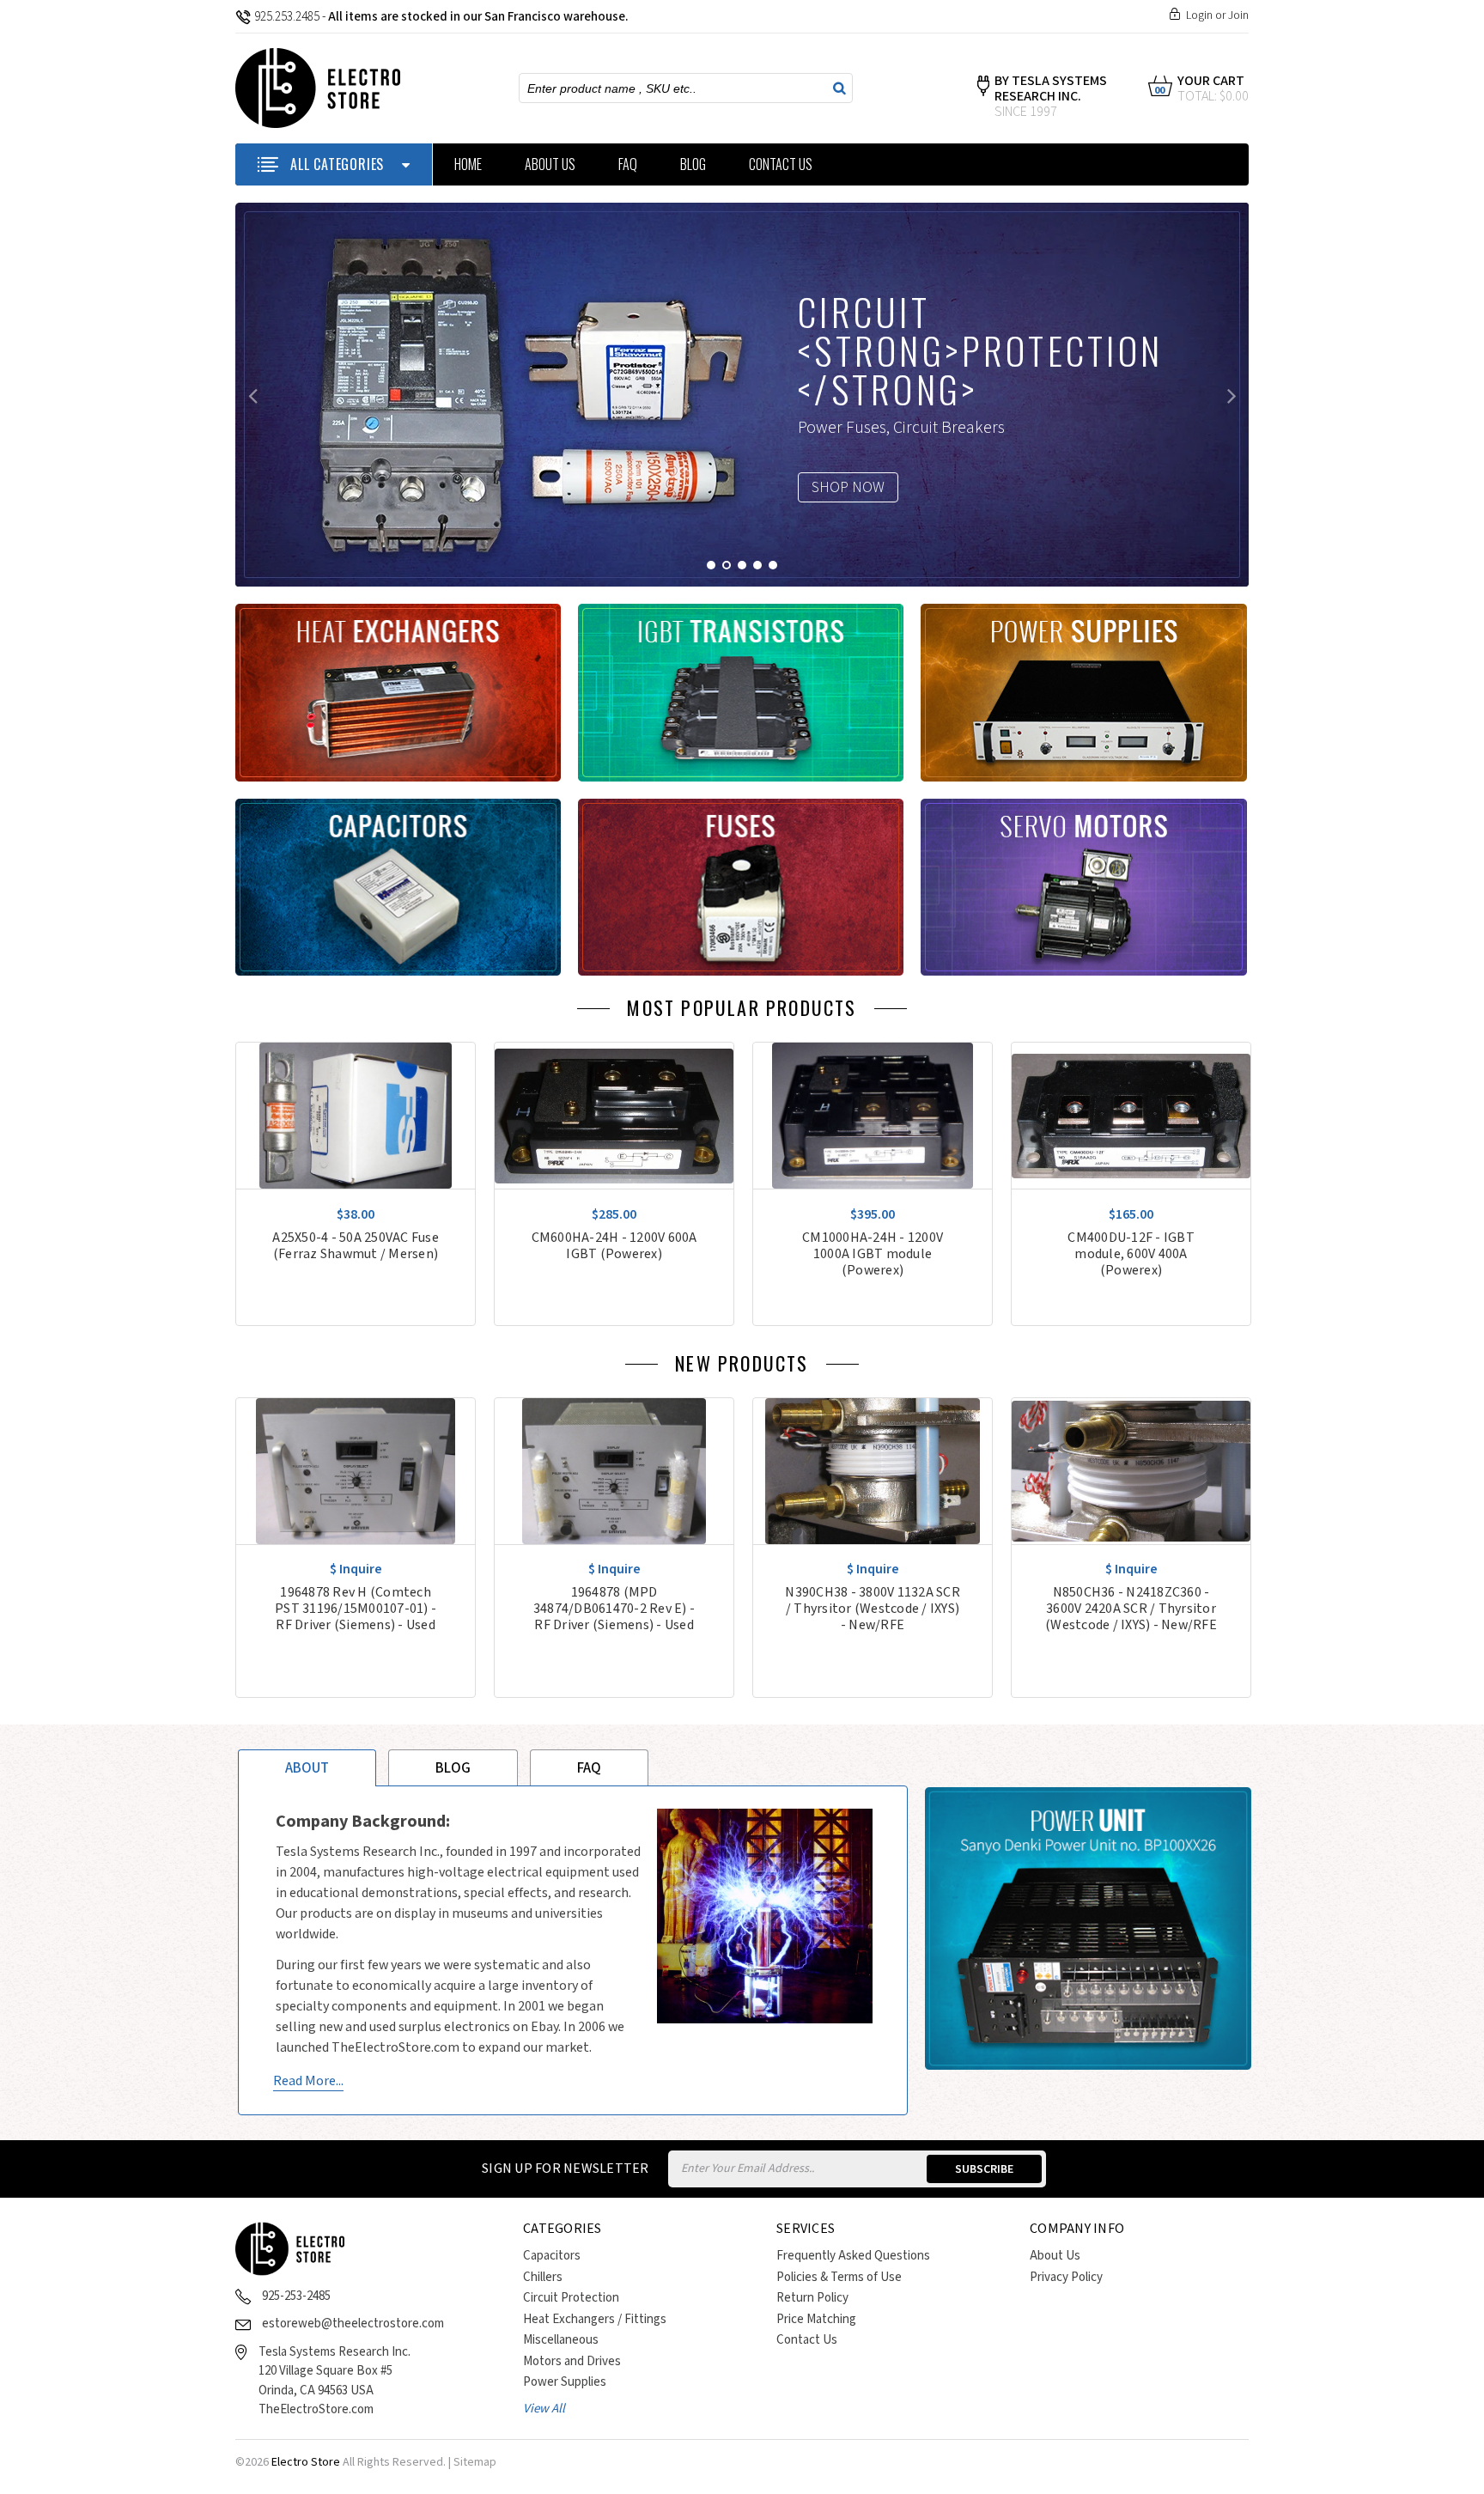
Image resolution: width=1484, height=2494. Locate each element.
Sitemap (475, 2462)
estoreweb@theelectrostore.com (353, 2324)
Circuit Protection (571, 2298)
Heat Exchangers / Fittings (595, 2319)
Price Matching (816, 2319)
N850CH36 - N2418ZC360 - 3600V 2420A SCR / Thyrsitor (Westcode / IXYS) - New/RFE (1131, 1609)
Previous (252, 395)
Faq (589, 1768)
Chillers (543, 2277)
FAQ (628, 164)
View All (544, 2409)
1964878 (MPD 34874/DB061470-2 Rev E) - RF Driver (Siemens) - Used (614, 1609)
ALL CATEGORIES (337, 164)
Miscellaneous (561, 2340)
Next (1232, 395)
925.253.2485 (287, 17)
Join (1238, 15)
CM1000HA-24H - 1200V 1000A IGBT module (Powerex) (873, 1254)
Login (1199, 15)
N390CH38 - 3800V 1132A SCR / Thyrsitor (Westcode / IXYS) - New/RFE (873, 1609)
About (307, 1768)
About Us (550, 164)
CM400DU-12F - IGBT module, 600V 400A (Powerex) (1131, 1254)
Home (468, 164)
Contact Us (781, 164)
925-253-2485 (296, 2296)
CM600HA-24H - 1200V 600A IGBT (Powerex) (614, 1246)
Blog (693, 164)
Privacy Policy (1066, 2277)
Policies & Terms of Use (839, 2277)
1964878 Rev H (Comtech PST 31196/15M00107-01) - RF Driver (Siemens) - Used (356, 1609)
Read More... (308, 2081)
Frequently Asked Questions (853, 2256)
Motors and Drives (572, 2361)
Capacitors (552, 2256)
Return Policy (812, 2298)
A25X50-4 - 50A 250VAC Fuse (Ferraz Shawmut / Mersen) (356, 1246)
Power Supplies (565, 2382)
